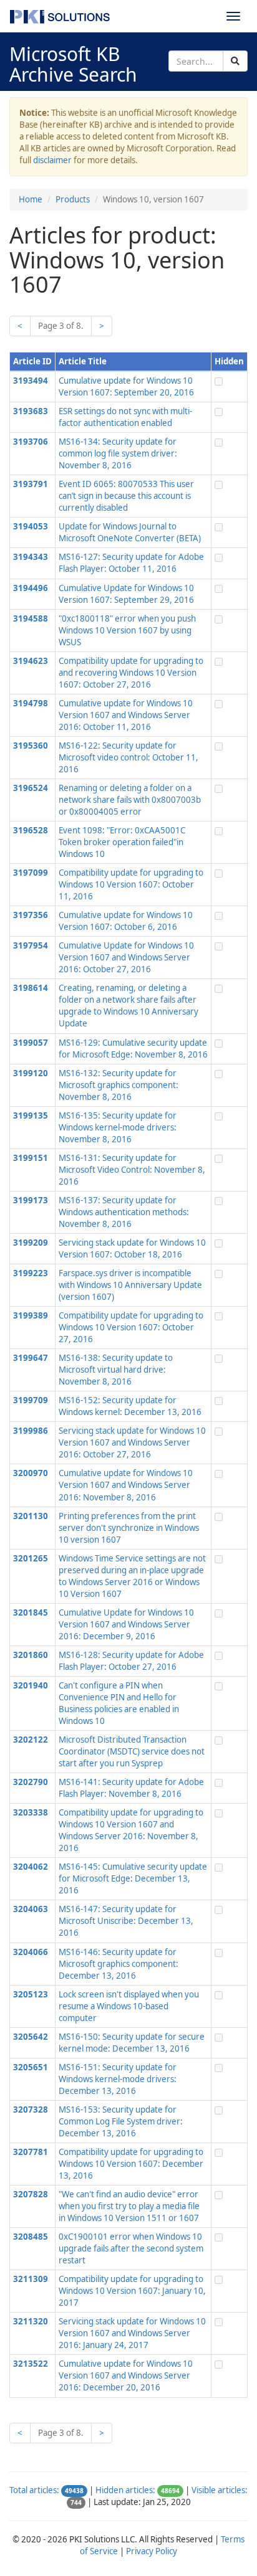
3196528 (31, 830)
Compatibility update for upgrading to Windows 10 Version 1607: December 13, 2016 (131, 2164)
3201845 (31, 1612)
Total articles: (34, 2490)
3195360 (31, 746)
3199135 (31, 1115)
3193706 (31, 442)
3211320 (31, 2321)
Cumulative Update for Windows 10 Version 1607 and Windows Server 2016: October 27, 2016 (126, 957)
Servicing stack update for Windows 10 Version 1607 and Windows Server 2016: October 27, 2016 (132, 1442)
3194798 (31, 703)
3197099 (31, 873)
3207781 (31, 2152)
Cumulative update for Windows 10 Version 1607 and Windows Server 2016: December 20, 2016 (126, 2375)
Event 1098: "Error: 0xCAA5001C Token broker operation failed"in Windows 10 (122, 842)
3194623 (31, 661)
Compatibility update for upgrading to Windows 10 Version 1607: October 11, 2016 (131, 884)
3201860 (31, 1655)
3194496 (31, 588)
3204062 (31, 1867)
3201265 (31, 1558)
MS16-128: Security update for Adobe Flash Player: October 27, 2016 (131, 1661)
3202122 (31, 1740)
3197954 (31, 945)
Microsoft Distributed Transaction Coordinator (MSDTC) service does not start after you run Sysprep (132, 1751)
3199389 (31, 1315)
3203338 (31, 1812)
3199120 (31, 1073)
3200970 (31, 1473)
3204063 (31, 1909)
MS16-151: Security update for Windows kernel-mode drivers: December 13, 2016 (118, 2079)
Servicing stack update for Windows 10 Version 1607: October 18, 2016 (132, 1248)
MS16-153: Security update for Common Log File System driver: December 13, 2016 (121, 2121)
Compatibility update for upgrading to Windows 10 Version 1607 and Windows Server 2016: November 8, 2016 (131, 1830)
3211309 (31, 2279)
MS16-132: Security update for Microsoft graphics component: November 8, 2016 (119, 1085)
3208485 (31, 2237)
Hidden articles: (125, 2490)
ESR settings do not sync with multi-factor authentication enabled (125, 417)
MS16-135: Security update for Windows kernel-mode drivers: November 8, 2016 (118, 1127)
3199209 (31, 1243)
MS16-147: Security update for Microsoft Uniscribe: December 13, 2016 (126, 1921)
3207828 (31, 2194)
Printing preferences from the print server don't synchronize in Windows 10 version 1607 (129, 1528)
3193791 (31, 484)
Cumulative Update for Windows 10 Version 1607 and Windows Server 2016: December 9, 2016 (126, 1624)
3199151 (31, 1158)
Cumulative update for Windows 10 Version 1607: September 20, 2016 (126, 386)
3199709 (31, 1400)
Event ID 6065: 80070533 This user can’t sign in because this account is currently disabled (126, 496)
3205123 (31, 1994)
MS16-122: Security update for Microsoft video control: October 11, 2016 (128, 757)
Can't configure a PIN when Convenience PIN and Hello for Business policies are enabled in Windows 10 (119, 1703)
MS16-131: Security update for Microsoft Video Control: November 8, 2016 (132, 1170)
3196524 (31, 788)
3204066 (31, 1952)
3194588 (31, 618)
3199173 (31, 1200)
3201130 (31, 1516)
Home (31, 199)
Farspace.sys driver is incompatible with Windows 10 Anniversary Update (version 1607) (130, 1285)
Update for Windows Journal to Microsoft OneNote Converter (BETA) (130, 532)
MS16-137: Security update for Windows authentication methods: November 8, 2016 (124, 1212)
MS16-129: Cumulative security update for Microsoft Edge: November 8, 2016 (133, 1049)
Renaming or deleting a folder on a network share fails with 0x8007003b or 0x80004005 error (130, 800)
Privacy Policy (152, 2551)
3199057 (31, 1043)
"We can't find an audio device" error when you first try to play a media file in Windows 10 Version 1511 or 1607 (129, 2206)
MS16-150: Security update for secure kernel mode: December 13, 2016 (132, 2043)
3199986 (31, 1431)
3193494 (31, 381)
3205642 (31, 2037)
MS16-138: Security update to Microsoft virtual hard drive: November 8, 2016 (116, 1370)
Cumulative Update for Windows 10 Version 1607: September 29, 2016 (126, 594)
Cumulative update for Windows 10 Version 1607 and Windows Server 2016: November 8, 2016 (126, 1485)
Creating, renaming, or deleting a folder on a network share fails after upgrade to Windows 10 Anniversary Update (128, 1006)
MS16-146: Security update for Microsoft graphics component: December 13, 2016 (119, 1964)
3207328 (31, 2110)
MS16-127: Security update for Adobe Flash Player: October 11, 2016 (131, 563)
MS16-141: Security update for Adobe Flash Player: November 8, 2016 (131, 1788)
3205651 (31, 2067)
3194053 (31, 526)
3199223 (31, 1273)
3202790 (31, 1782)
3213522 (31, 2364)
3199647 (31, 1358)
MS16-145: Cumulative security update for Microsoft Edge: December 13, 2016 (133, 1878)
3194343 (31, 557)
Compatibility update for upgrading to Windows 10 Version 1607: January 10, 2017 (132, 2291)
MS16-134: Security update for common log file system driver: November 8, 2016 (118, 453)
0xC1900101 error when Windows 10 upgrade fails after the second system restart (131, 2248)
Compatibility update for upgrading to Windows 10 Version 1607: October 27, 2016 (131, 1327)
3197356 (31, 915)
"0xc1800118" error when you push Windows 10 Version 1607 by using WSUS (127, 630)
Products (73, 199)
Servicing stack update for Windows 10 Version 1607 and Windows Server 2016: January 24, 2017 (132, 2333)
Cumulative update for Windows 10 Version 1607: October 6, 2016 (126, 921)
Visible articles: (220, 2490)
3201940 (31, 1685)
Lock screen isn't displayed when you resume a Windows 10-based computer (129, 2006)
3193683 (31, 411)
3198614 (31, 988)
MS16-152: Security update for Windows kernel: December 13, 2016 (130, 1406)
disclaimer (52, 160)
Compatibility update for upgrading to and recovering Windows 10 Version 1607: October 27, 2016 (131, 673)
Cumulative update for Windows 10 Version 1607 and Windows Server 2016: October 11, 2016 (126, 715)
